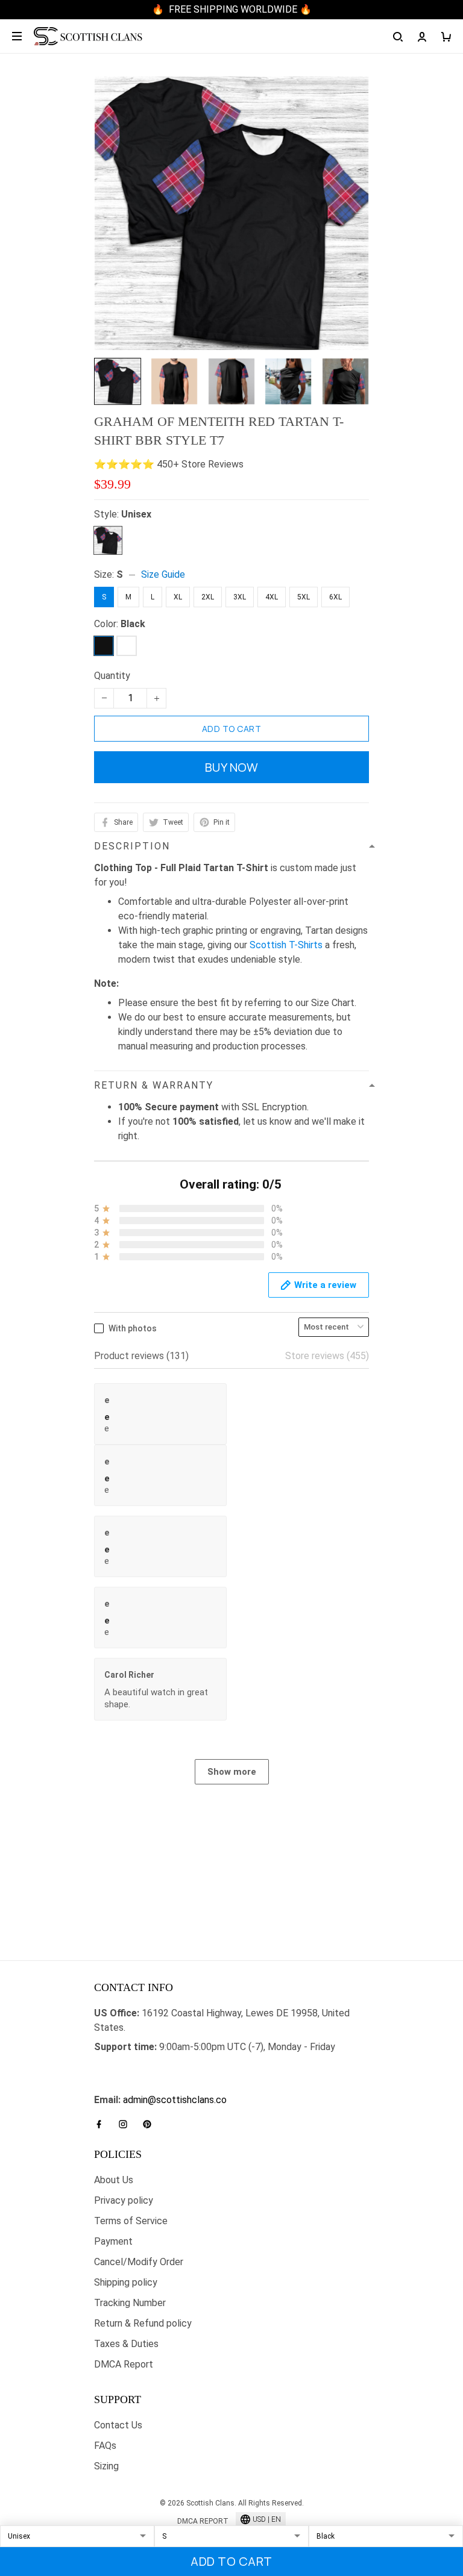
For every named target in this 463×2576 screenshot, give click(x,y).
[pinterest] (151, 2124)
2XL (208, 597)
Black (133, 624)
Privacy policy (124, 2200)
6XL (335, 597)
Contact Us (118, 2425)
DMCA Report (124, 2364)
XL (178, 597)
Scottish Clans (125, 2066)
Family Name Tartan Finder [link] (150, 2085)
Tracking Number (130, 2303)
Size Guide (163, 574)
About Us (114, 2180)
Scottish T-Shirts (286, 945)
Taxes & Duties (126, 2344)
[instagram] (127, 2124)
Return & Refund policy (143, 2323)
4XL (272, 597)
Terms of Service (131, 2221)
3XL (240, 597)
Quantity (112, 676)
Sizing (106, 2466)
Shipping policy (126, 2282)
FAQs (105, 2446)
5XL (304, 597)
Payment (113, 2241)
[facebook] (102, 2124)
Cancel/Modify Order (139, 2262)
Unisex (136, 514)
